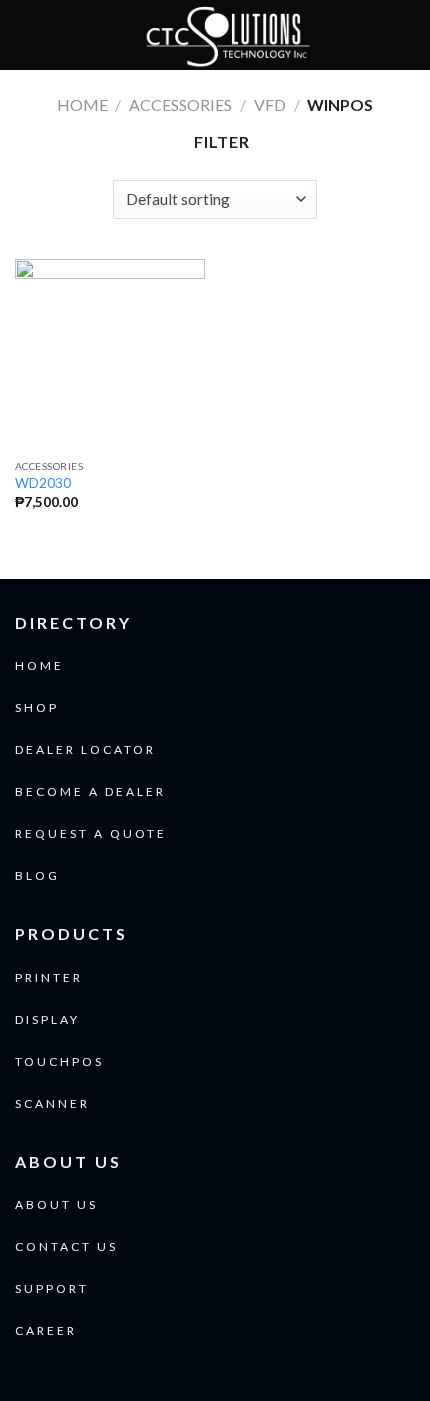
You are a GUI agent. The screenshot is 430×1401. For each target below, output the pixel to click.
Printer (49, 977)
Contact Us (66, 1246)
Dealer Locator (85, 749)
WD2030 (43, 483)
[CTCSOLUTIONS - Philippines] (227, 35)
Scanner (52, 1103)
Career (46, 1330)
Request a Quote (91, 833)
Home (82, 104)
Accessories (180, 104)
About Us (56, 1204)
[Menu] (27, 34)
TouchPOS (59, 1061)
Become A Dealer (90, 791)
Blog (37, 875)
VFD (270, 104)
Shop (37, 707)
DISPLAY (47, 1019)
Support (52, 1288)
